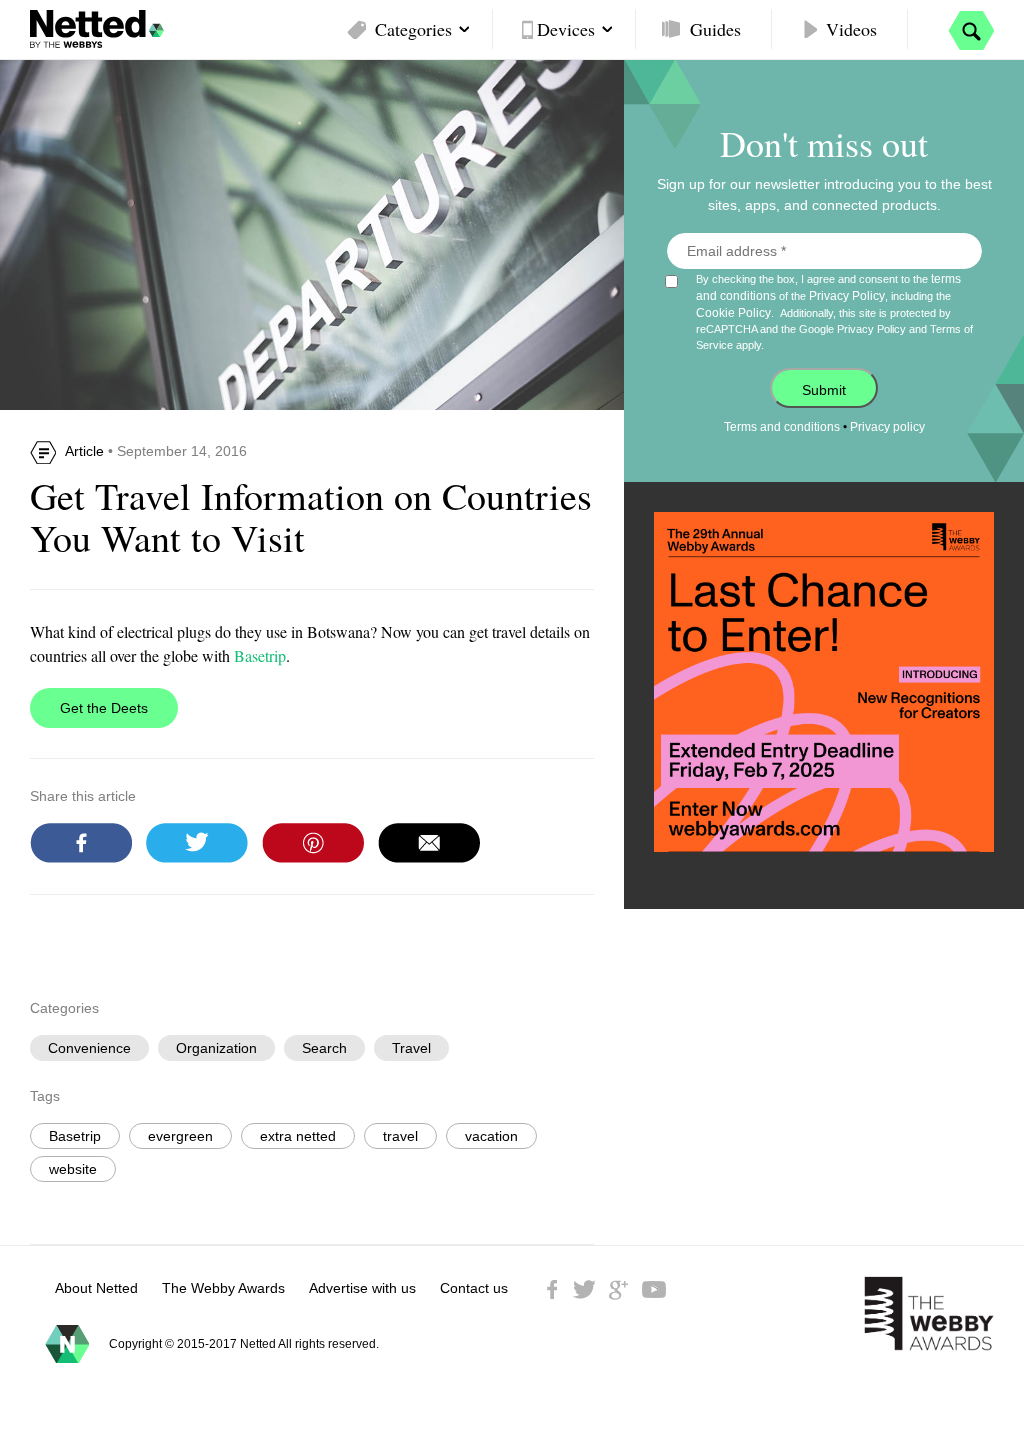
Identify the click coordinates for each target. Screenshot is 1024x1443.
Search (324, 1048)
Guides (715, 29)
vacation (491, 1136)
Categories (413, 29)
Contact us (474, 1288)
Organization (216, 1048)
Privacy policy (887, 427)
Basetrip (260, 655)
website (73, 1169)
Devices (566, 29)
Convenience (89, 1048)
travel (400, 1136)
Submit (824, 390)
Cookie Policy (733, 313)
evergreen (180, 1136)
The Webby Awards (223, 1288)
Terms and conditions (782, 427)
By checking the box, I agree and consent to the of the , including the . (834, 311)
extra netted (298, 1136)
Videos (851, 29)
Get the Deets (104, 708)
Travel (411, 1048)
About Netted (96, 1288)
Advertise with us (362, 1288)
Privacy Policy (847, 296)
